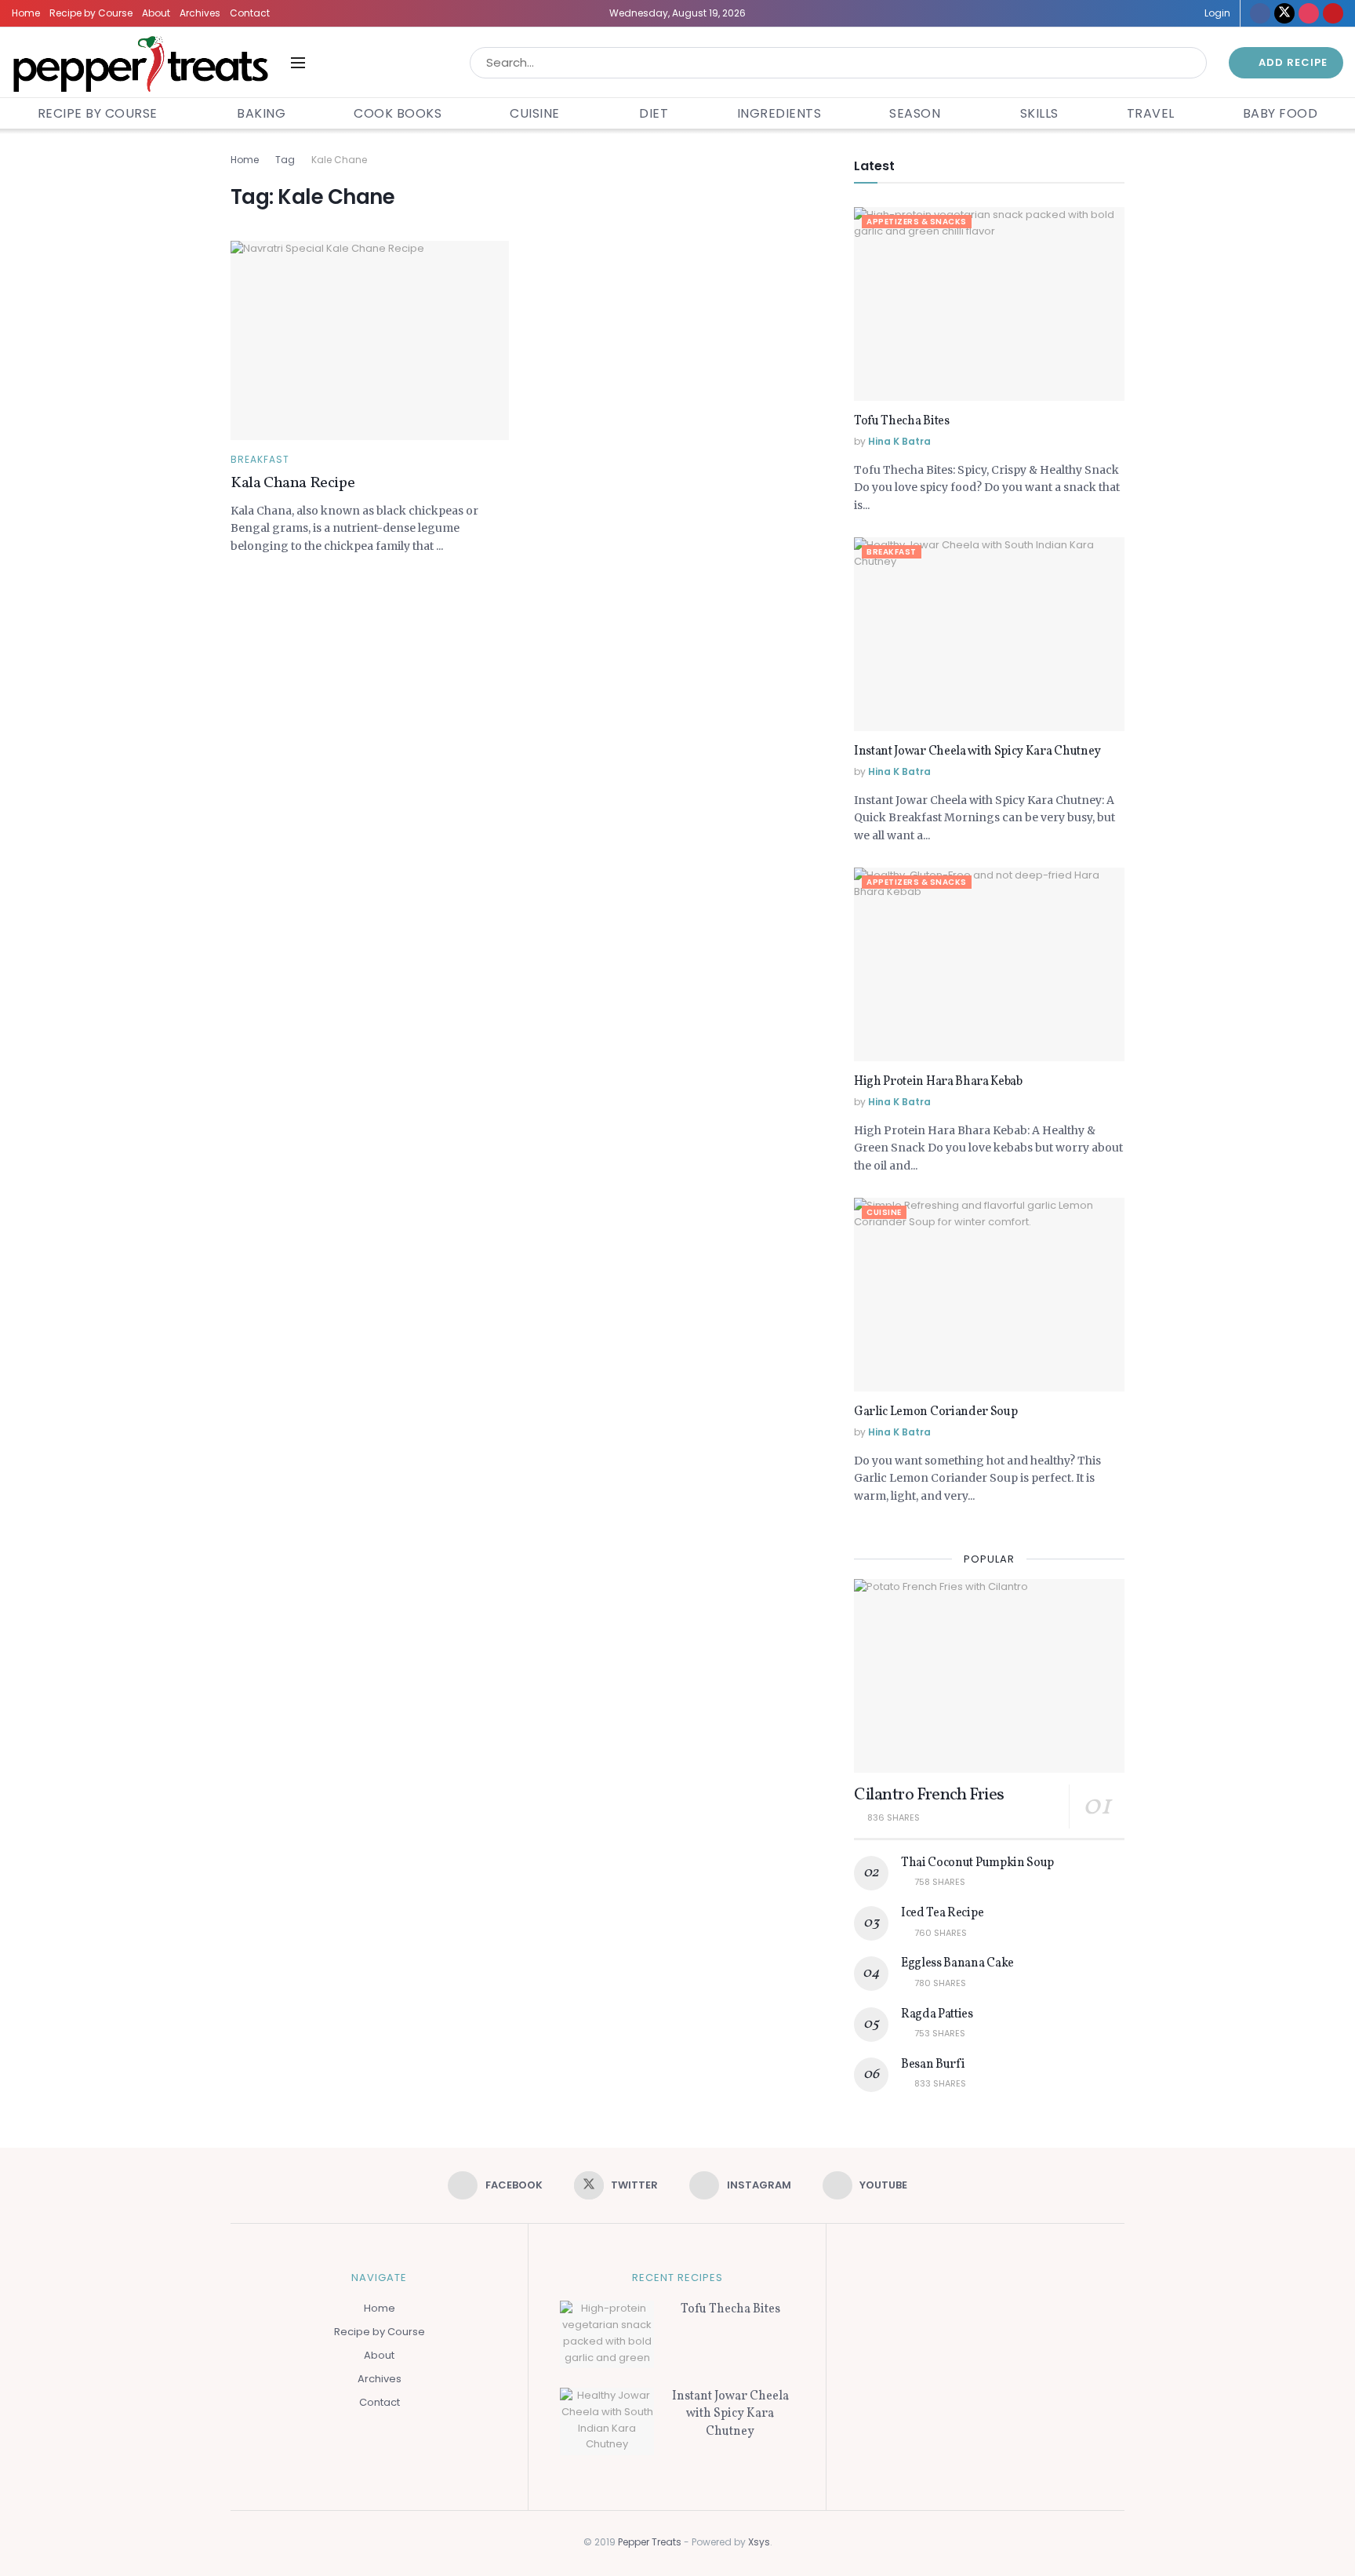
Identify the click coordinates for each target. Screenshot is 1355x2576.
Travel (1151, 113)
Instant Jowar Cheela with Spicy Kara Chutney (977, 751)
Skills (1039, 113)
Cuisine (535, 113)
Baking (261, 113)
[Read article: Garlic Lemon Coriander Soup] (989, 1295)
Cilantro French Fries (929, 1795)
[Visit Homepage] (140, 62)
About (156, 13)
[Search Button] (1192, 63)
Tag (285, 160)
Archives (200, 13)
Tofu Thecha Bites (902, 421)
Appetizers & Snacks (917, 222)
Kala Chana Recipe (292, 483)
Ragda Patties (937, 2014)
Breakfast (260, 460)
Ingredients (779, 113)
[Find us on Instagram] (1309, 13)
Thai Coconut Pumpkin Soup (977, 1863)
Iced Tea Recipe (942, 1913)
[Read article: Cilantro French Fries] (989, 1676)
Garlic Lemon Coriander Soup (935, 1412)
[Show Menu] (298, 63)
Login (1216, 13)
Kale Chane (339, 160)
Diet (654, 113)
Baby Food (1281, 113)
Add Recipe (1291, 62)
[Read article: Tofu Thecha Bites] (989, 304)
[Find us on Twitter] (1284, 13)
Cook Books (398, 113)
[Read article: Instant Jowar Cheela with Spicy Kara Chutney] (989, 634)
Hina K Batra (899, 441)
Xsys (759, 2542)
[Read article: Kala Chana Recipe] (370, 340)
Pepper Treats (650, 2542)
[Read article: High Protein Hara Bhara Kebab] (989, 964)
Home (26, 13)
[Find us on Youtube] (1333, 13)
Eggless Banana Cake (957, 1963)
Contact (250, 13)
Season (915, 113)
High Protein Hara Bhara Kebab (938, 1082)
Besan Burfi (933, 2065)
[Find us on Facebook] (1260, 13)
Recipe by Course (91, 13)
